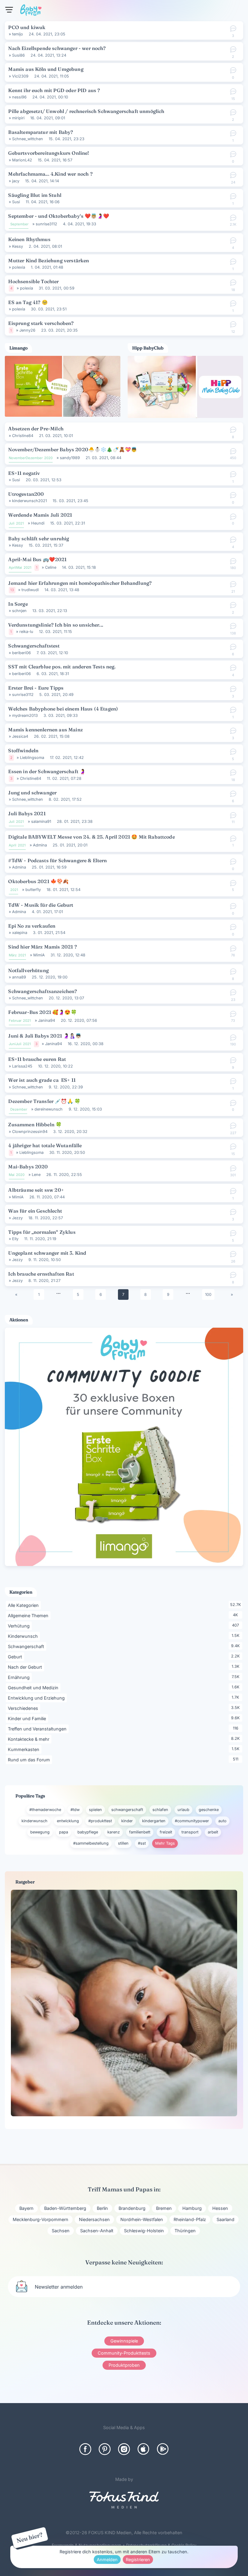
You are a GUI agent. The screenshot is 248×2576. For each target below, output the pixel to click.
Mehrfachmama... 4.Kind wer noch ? (50, 174)
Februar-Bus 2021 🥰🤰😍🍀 (42, 1012)
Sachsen (61, 2231)
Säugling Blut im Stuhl (35, 195)
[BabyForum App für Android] (163, 2449)
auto (222, 1821)
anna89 (19, 977)
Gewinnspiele (124, 2341)
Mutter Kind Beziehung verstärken (49, 260)
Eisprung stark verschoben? (41, 323)
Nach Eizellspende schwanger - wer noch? (57, 48)
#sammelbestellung (91, 1843)
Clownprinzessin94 (30, 1132)
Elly (15, 1239)
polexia (19, 267)
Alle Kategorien (24, 1605)
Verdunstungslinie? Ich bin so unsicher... (56, 625)
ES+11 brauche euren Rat (37, 1059)
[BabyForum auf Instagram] (124, 2449)
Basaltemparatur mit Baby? (41, 132)
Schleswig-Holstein (144, 2231)
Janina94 (47, 1020)
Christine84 (23, 436)
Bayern (26, 2208)
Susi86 (18, 55)
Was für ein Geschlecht (35, 1211)
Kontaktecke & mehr (30, 1739)
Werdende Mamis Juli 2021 (40, 515)
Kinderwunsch (24, 1636)
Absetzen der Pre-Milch (36, 429)
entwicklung (68, 1821)
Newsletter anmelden (59, 2287)
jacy (16, 181)
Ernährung (20, 1677)
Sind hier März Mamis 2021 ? (42, 947)
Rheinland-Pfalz (190, 2219)
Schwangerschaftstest (34, 646)
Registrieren (138, 2559)
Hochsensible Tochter (33, 281)
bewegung (40, 1832)
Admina (40, 845)
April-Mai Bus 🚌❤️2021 (37, 559)
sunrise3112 (46, 224)
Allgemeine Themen (29, 1615)
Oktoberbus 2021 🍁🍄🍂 (38, 881)
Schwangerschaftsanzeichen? (42, 991)
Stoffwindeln (23, 750)
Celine (51, 567)
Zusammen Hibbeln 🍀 (35, 1124)
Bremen (164, 2208)
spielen (95, 1810)
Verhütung (20, 1626)
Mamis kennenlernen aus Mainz (45, 730)
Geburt (16, 1657)
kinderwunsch (34, 1821)
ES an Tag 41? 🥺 (28, 302)
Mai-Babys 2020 (28, 1167)
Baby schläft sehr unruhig (39, 538)
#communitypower (192, 1821)
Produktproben (124, 2365)
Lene (36, 1175)
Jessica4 (20, 736)
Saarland (225, 2219)
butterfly (33, 890)
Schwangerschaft (27, 1646)
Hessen (220, 2208)
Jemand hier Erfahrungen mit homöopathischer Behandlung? (80, 583)
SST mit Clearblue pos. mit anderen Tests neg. (62, 667)
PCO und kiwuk (27, 27)
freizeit (166, 1832)
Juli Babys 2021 (27, 813)
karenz (114, 1832)
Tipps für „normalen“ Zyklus (42, 1232)
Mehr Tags (165, 1843)
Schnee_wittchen (28, 139)
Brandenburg (132, 2208)
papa (64, 1832)
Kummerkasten (25, 1749)
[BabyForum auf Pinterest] (105, 2449)
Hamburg (192, 2208)
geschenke (209, 1810)
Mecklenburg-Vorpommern (41, 2219)
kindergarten (154, 1821)
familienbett (140, 1832)
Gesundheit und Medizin (34, 1687)
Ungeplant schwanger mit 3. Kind (47, 1253)
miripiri (18, 118)
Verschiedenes (24, 1708)
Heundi (38, 523)
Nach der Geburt (26, 1667)
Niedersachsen (94, 2219)
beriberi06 (21, 653)
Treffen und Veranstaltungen (38, 1729)
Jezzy (17, 1218)
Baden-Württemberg (65, 2208)
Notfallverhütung (28, 970)
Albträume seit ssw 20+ (36, 1190)
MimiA (39, 955)
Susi (16, 202)
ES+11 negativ (24, 473)
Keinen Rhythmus (29, 239)
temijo (18, 34)
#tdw (75, 1810)
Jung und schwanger (32, 793)
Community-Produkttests (124, 2353)
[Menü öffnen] (9, 10)
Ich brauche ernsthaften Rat (41, 1274)
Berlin (102, 2208)
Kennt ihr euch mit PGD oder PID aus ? (54, 90)
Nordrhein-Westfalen (142, 2219)
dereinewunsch (49, 1109)
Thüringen (185, 2231)
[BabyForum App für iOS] (143, 2449)
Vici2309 (20, 76)
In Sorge (18, 604)
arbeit (213, 1832)
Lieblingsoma (32, 758)
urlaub (183, 1810)
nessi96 (19, 97)
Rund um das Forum (30, 1760)
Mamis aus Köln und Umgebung (46, 69)
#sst (142, 1843)
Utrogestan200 (26, 494)
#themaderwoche (45, 1810)
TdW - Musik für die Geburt (41, 905)
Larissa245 (22, 1066)
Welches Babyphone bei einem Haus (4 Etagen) (63, 709)
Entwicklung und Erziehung (37, 1698)
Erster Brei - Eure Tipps (36, 688)
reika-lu (26, 632)
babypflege (88, 1832)
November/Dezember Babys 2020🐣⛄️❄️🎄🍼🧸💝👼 (73, 449)
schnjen (19, 611)
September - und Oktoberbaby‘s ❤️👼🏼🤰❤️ (59, 216)
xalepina (20, 933)
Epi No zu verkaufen (32, 926)
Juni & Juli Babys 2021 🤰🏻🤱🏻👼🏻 (45, 1036)
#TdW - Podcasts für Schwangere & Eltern (57, 860)
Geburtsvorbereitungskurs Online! (49, 153)
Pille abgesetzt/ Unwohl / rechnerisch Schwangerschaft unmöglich (86, 111)
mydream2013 (25, 715)
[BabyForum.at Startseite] (31, 11)
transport (190, 1832)
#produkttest (100, 1821)
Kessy (18, 246)
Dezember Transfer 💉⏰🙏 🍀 (44, 1101)
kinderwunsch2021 (29, 501)
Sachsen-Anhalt (97, 2231)
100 (208, 1295)
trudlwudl (30, 590)
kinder (127, 1821)
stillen (123, 1843)
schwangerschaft (127, 1810)
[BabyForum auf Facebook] (85, 2449)
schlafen (160, 1810)
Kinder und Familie (28, 1718)
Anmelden (107, 2559)
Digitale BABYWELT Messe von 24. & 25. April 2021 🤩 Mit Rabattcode (91, 837)
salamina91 (41, 821)
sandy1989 (70, 458)
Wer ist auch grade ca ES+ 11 (42, 1080)
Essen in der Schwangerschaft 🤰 (47, 771)
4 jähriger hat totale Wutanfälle (45, 1145)
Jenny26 (27, 330)
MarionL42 (22, 160)
